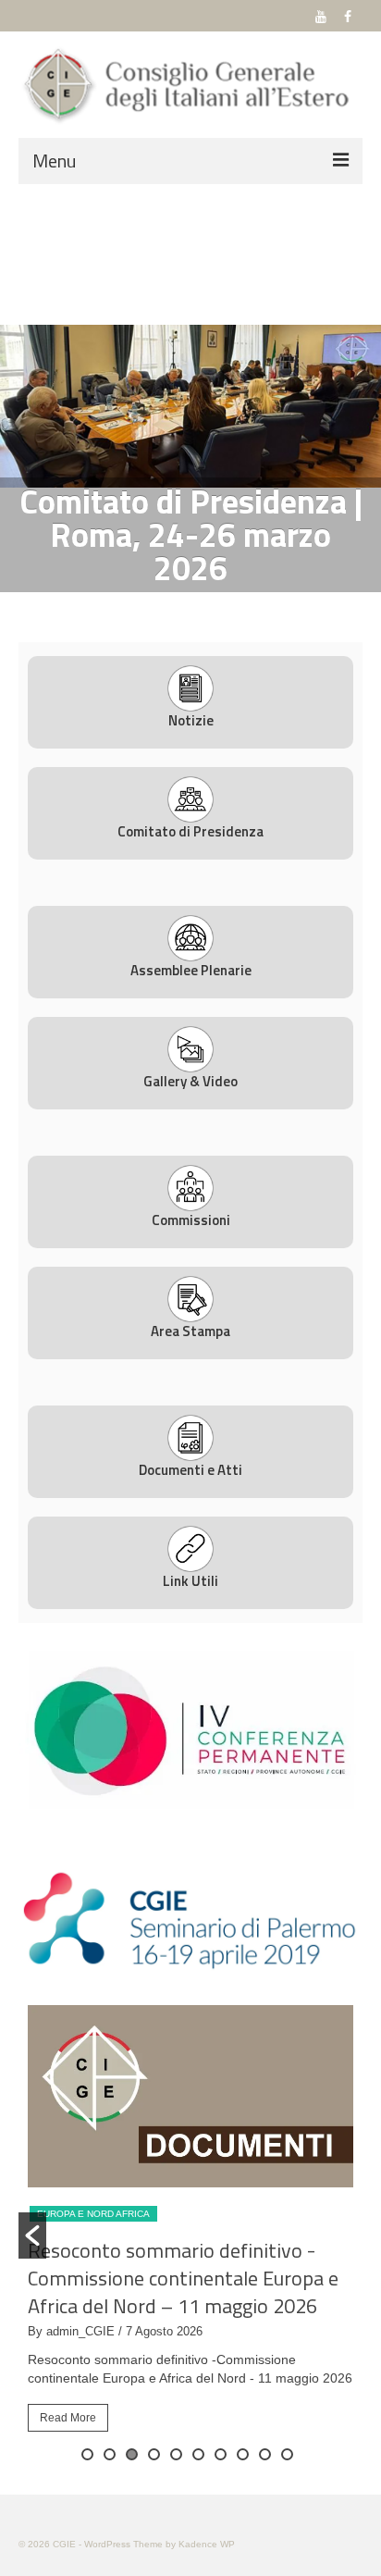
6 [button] (198, 2454)
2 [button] (179, 605)
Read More (68, 2418)
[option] (190, 406)
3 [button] (202, 605)
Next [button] (356, 406)
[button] (32, 2235)
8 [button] (243, 2454)
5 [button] (176, 2454)
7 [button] (221, 2454)
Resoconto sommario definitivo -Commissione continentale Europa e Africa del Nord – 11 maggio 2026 (183, 2278)
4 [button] (224, 605)
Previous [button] (25, 406)
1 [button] (157, 605)
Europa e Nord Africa (93, 2214)
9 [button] (265, 2454)
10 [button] (287, 2454)
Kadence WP (207, 2544)
